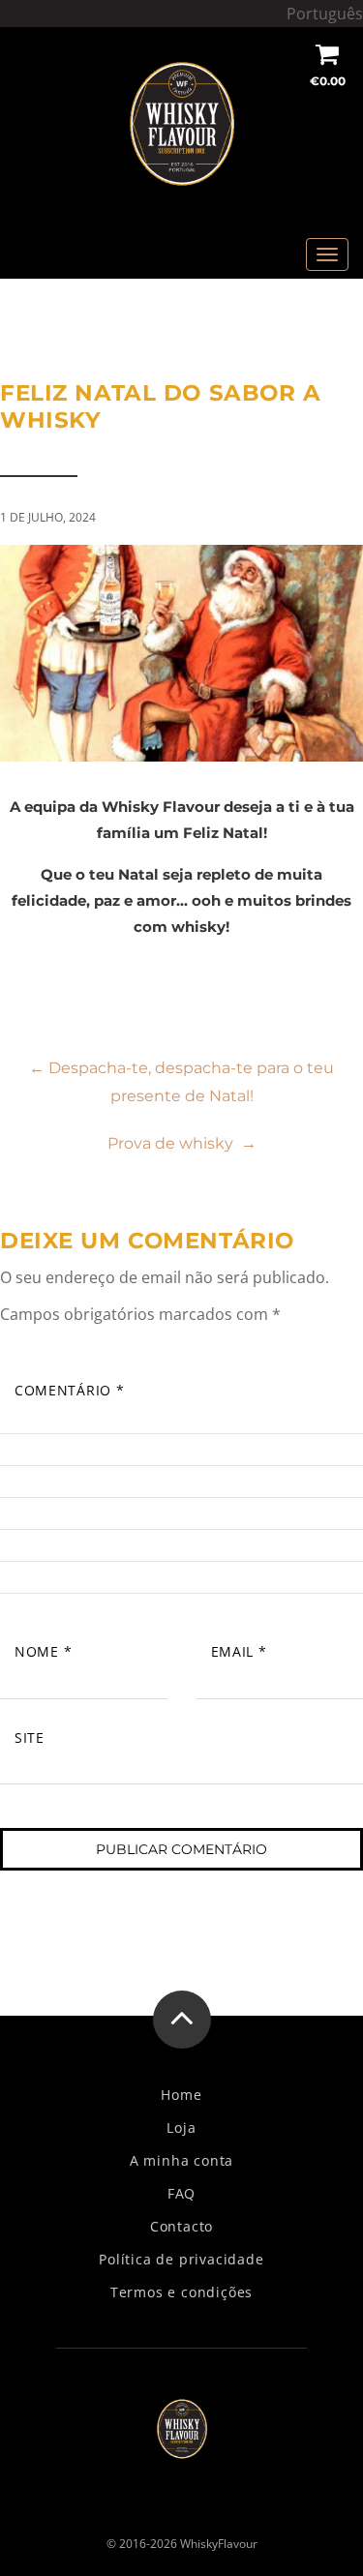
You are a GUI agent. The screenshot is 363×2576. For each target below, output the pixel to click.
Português (325, 14)
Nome (43, 1651)
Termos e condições (181, 2292)
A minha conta (181, 2161)
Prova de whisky (182, 1143)
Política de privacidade (181, 2260)
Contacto (181, 2227)
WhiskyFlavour (219, 2544)
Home (181, 2095)
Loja (181, 2128)
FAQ (181, 2194)
